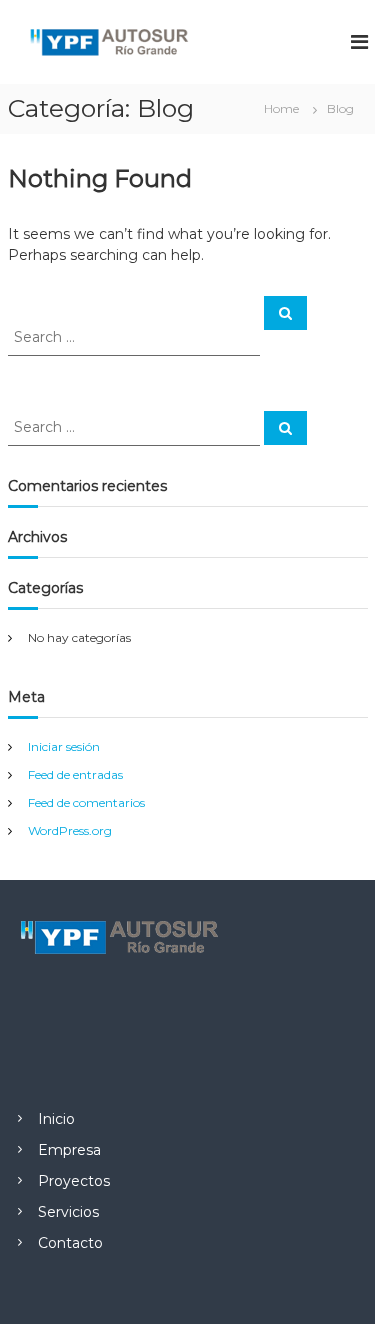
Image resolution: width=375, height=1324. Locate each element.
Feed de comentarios (86, 802)
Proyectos (74, 1181)
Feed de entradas (75, 774)
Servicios (68, 1212)
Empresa (69, 1150)
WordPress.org (70, 830)
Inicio (56, 1119)
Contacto (70, 1243)
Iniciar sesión (64, 746)
